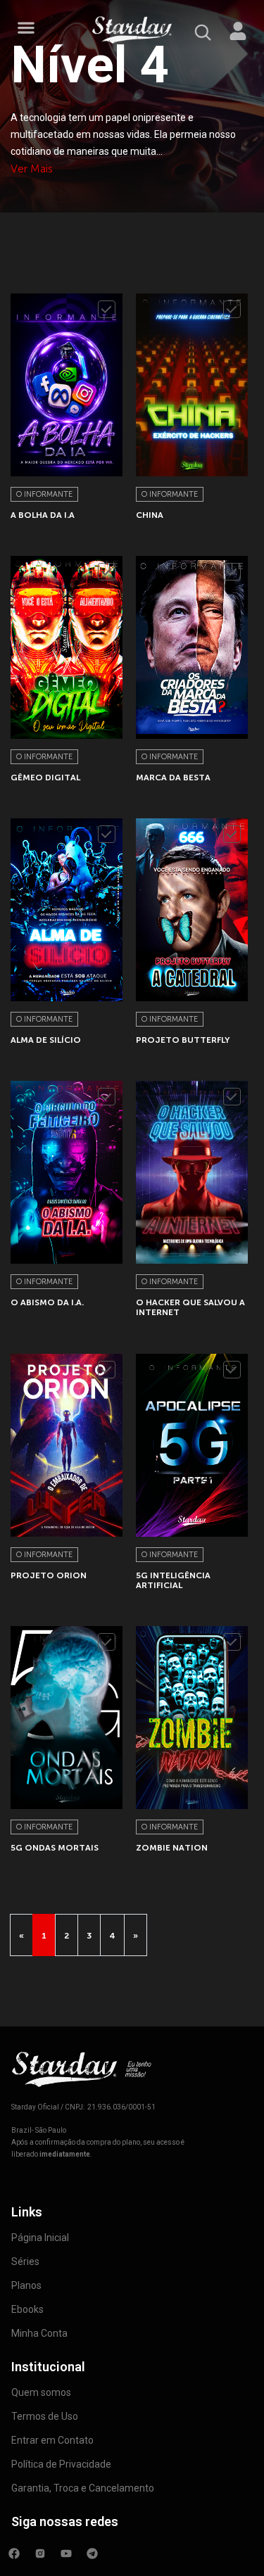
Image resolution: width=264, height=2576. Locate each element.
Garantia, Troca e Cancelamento (83, 2488)
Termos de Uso (45, 2416)
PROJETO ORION (49, 1575)
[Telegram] (92, 2553)
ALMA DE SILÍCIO (46, 1040)
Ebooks (27, 2309)
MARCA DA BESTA (173, 778)
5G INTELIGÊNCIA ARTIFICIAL (173, 1580)
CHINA (150, 515)
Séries (25, 2261)
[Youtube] (66, 2553)
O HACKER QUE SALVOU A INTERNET (190, 1307)
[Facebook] (14, 2553)
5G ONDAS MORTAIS (55, 1848)
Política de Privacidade (61, 2464)
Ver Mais (32, 169)
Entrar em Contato (52, 2440)
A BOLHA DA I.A (43, 515)
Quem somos (41, 2392)
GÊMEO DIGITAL (45, 778)
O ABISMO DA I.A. (47, 1302)
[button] (26, 28)
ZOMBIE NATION (172, 1848)
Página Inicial (40, 2238)
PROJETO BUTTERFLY (183, 1040)
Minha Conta (39, 2333)
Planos (26, 2285)
